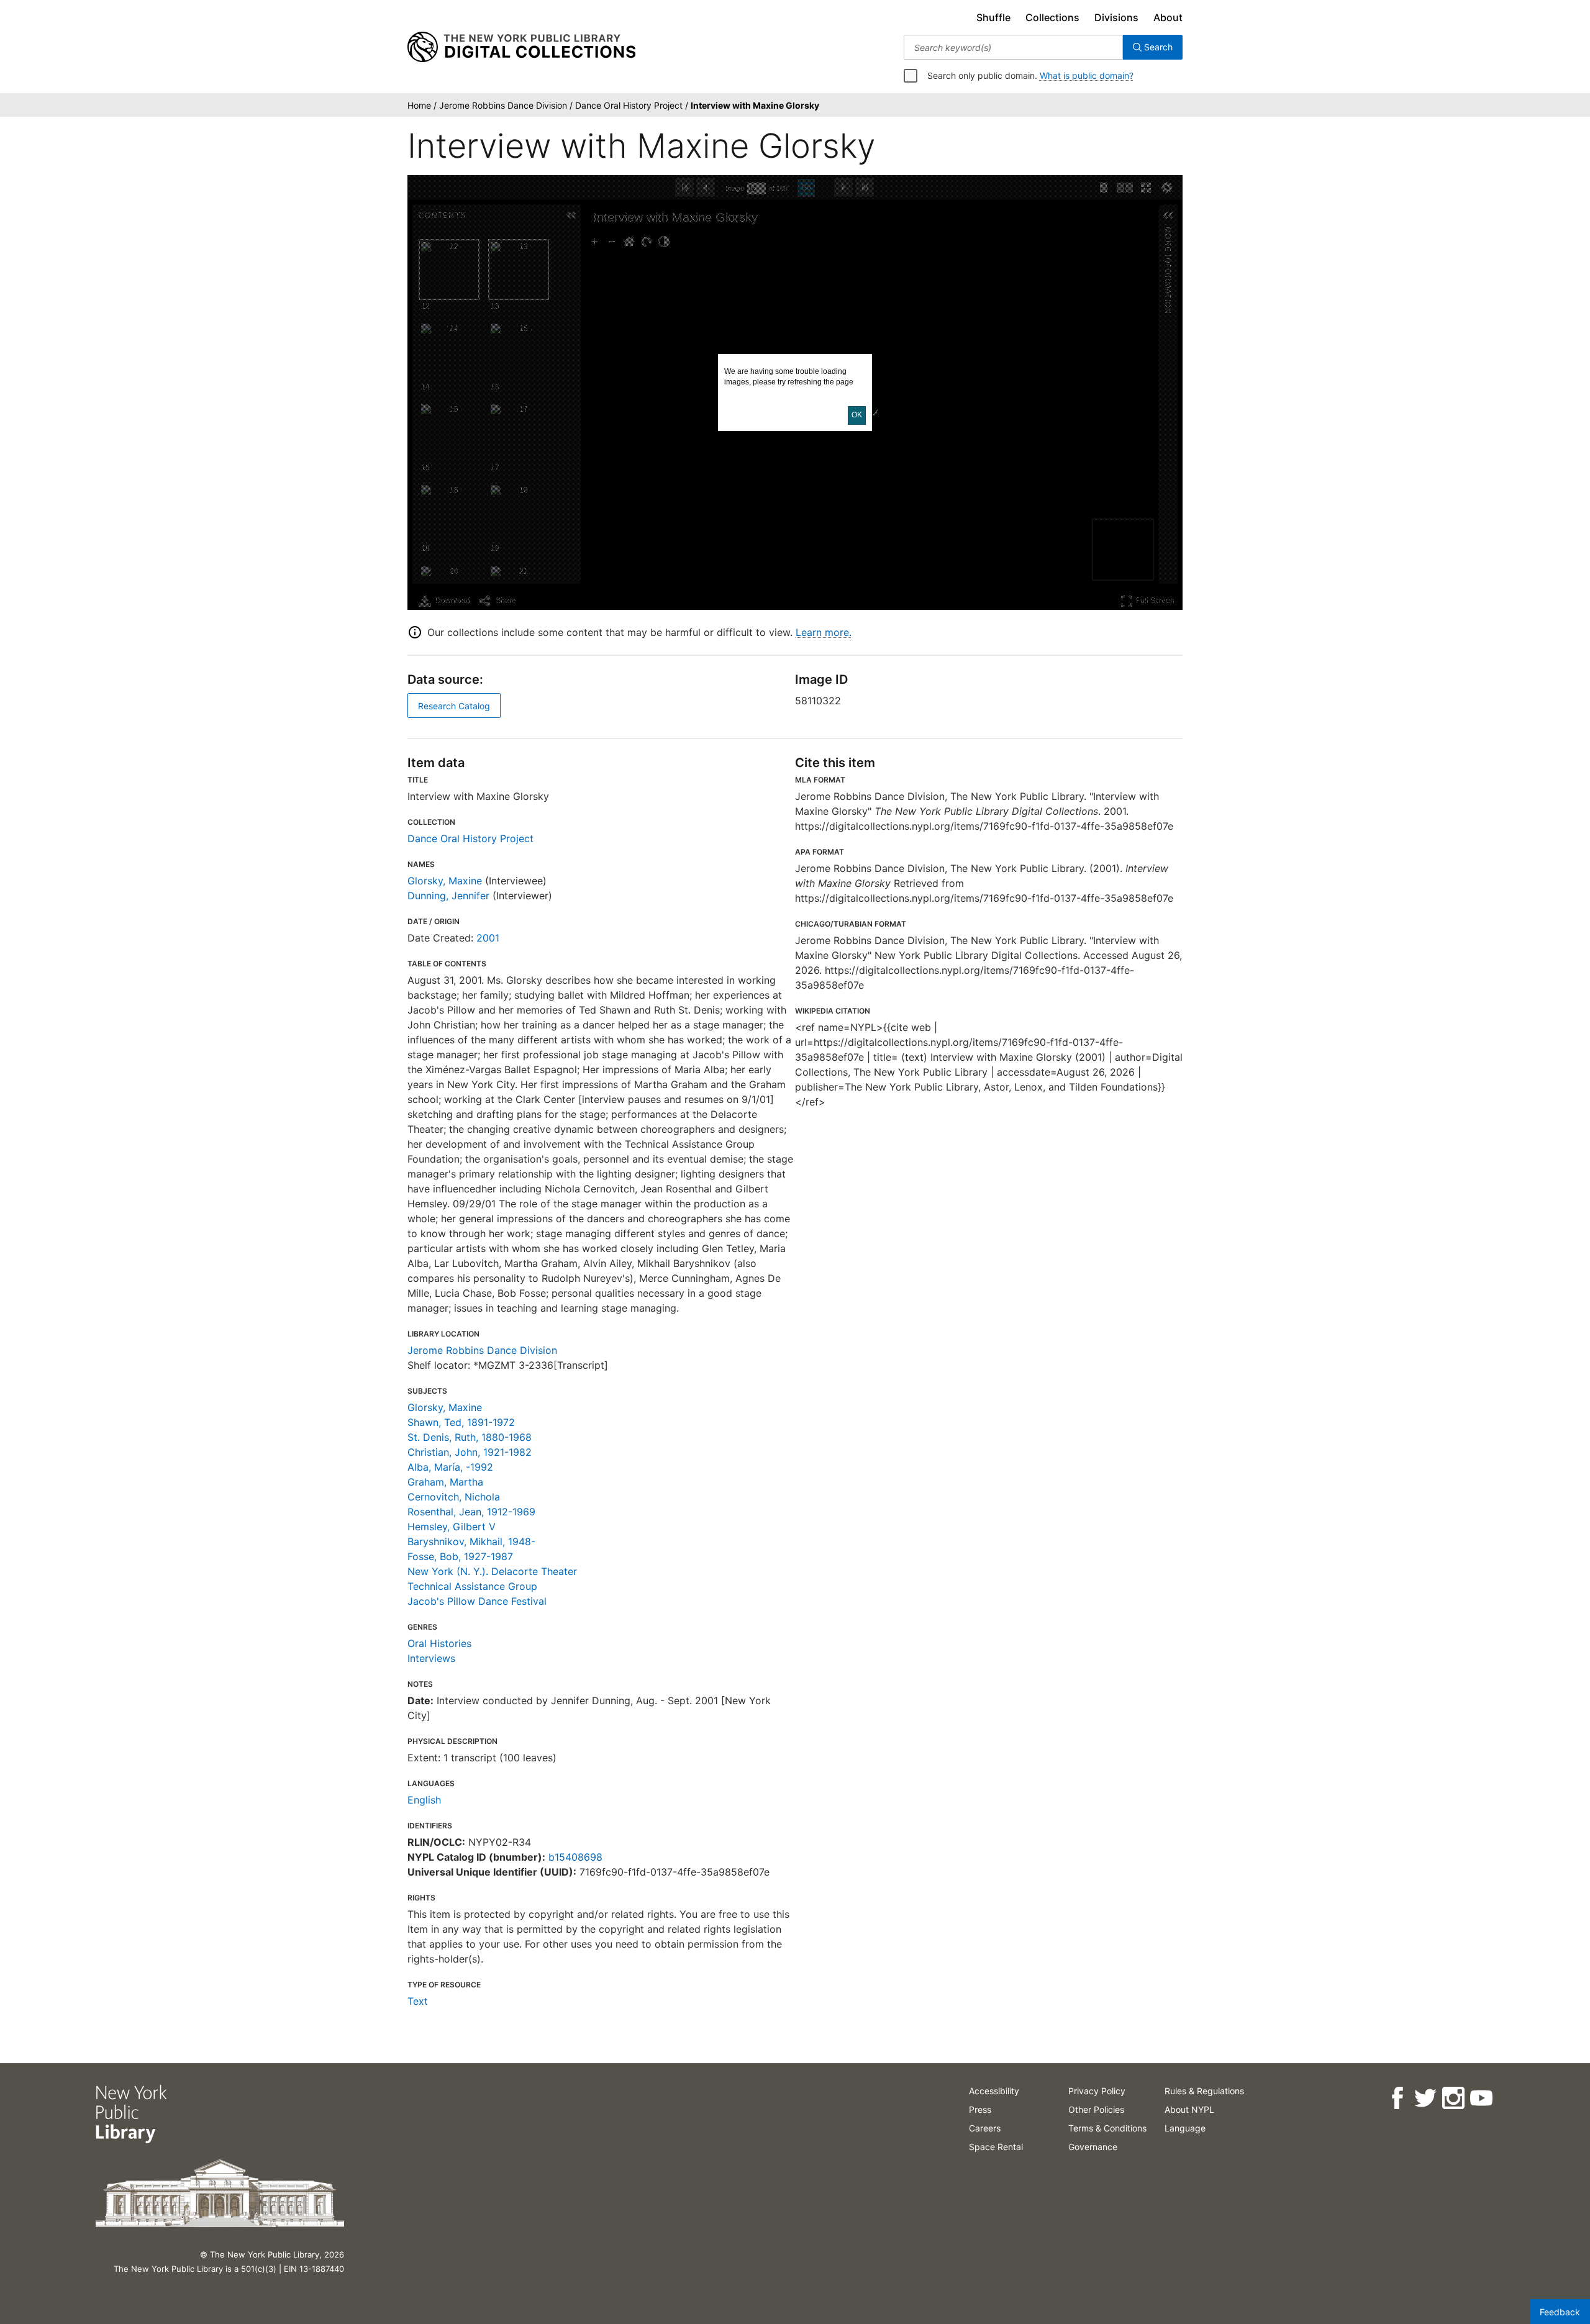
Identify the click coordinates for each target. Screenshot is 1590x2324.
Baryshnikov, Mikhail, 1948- (471, 1541)
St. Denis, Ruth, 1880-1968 (470, 1437)
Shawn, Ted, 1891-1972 (461, 1422)
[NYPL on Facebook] (1397, 2098)
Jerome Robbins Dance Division (482, 1350)
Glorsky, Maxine (445, 881)
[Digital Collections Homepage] (521, 47)
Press (980, 2109)
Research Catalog (454, 706)
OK (857, 415)
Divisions (1116, 17)
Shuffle (993, 17)
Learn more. (824, 632)
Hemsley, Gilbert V (452, 1527)
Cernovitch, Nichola (454, 1497)
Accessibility (994, 2091)
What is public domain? (1087, 75)
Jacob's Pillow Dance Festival (477, 1601)
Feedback (1560, 2312)
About (1168, 17)
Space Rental (996, 2147)
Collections (1052, 17)
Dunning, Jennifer (448, 896)
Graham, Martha (445, 1482)
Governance (1093, 2147)
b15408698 (575, 1857)
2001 (488, 938)
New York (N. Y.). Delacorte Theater (492, 1571)
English (424, 1800)
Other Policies (1096, 2109)
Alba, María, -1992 (450, 1467)
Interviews (431, 1658)
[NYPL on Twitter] (1425, 2098)
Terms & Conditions (1107, 2128)
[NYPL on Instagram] (1453, 2098)
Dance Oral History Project (470, 838)
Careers (985, 2128)
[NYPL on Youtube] (1481, 2098)
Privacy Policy (1097, 2091)
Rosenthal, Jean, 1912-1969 (471, 1512)
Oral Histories (439, 1643)
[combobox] (1013, 47)
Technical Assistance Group (472, 1586)
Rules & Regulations (1204, 2091)
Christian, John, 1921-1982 (470, 1452)
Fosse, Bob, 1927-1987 (460, 1556)
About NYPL (1189, 2109)
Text (418, 2001)
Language (1185, 2128)
